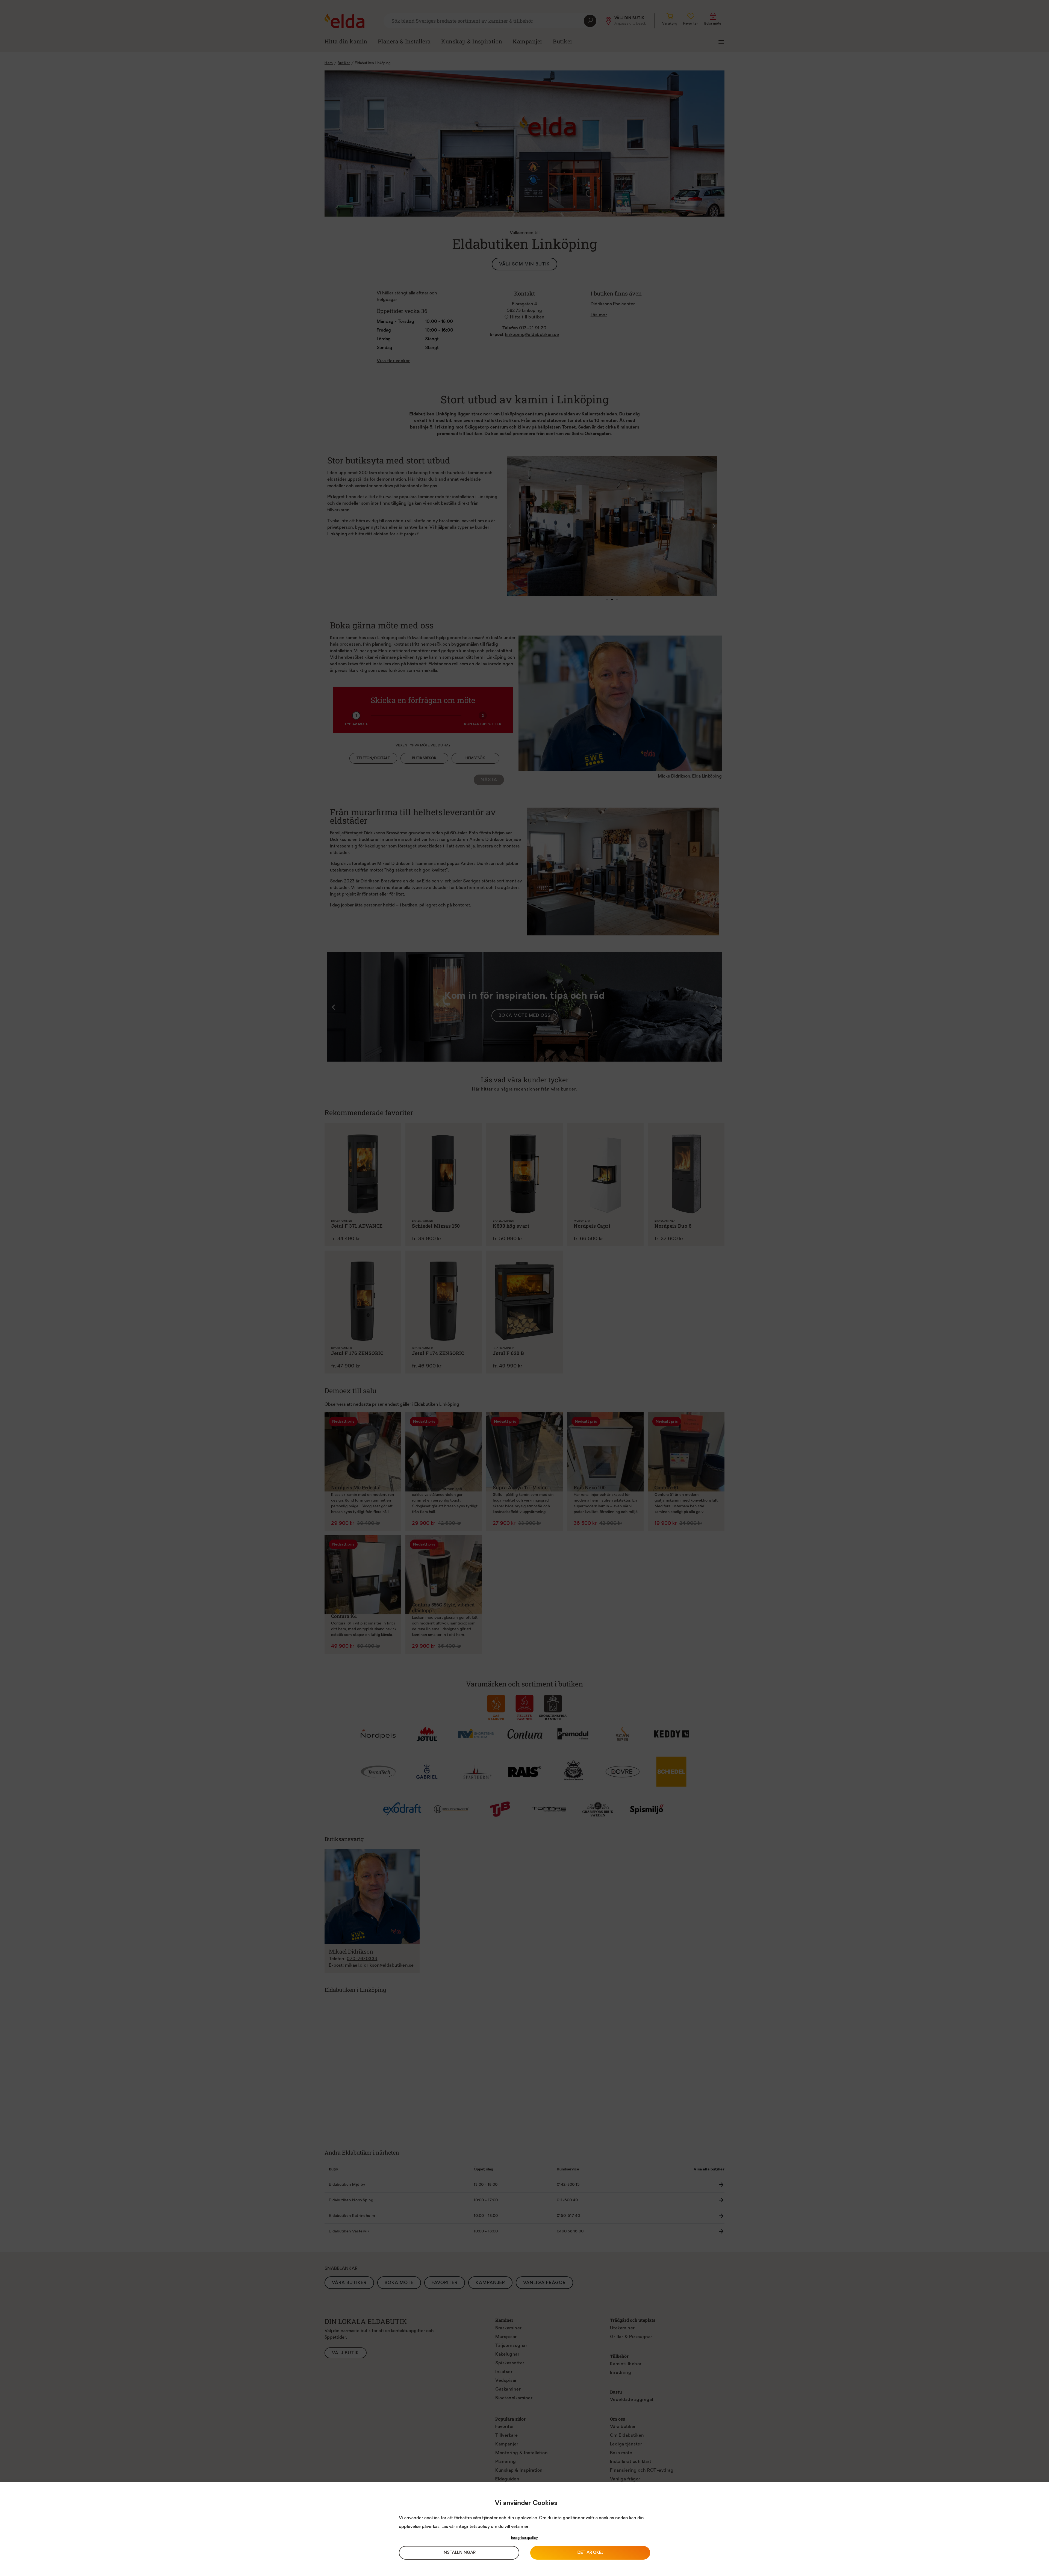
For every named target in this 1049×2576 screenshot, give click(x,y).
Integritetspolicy (525, 2538)
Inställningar (459, 2553)
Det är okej (590, 2553)
